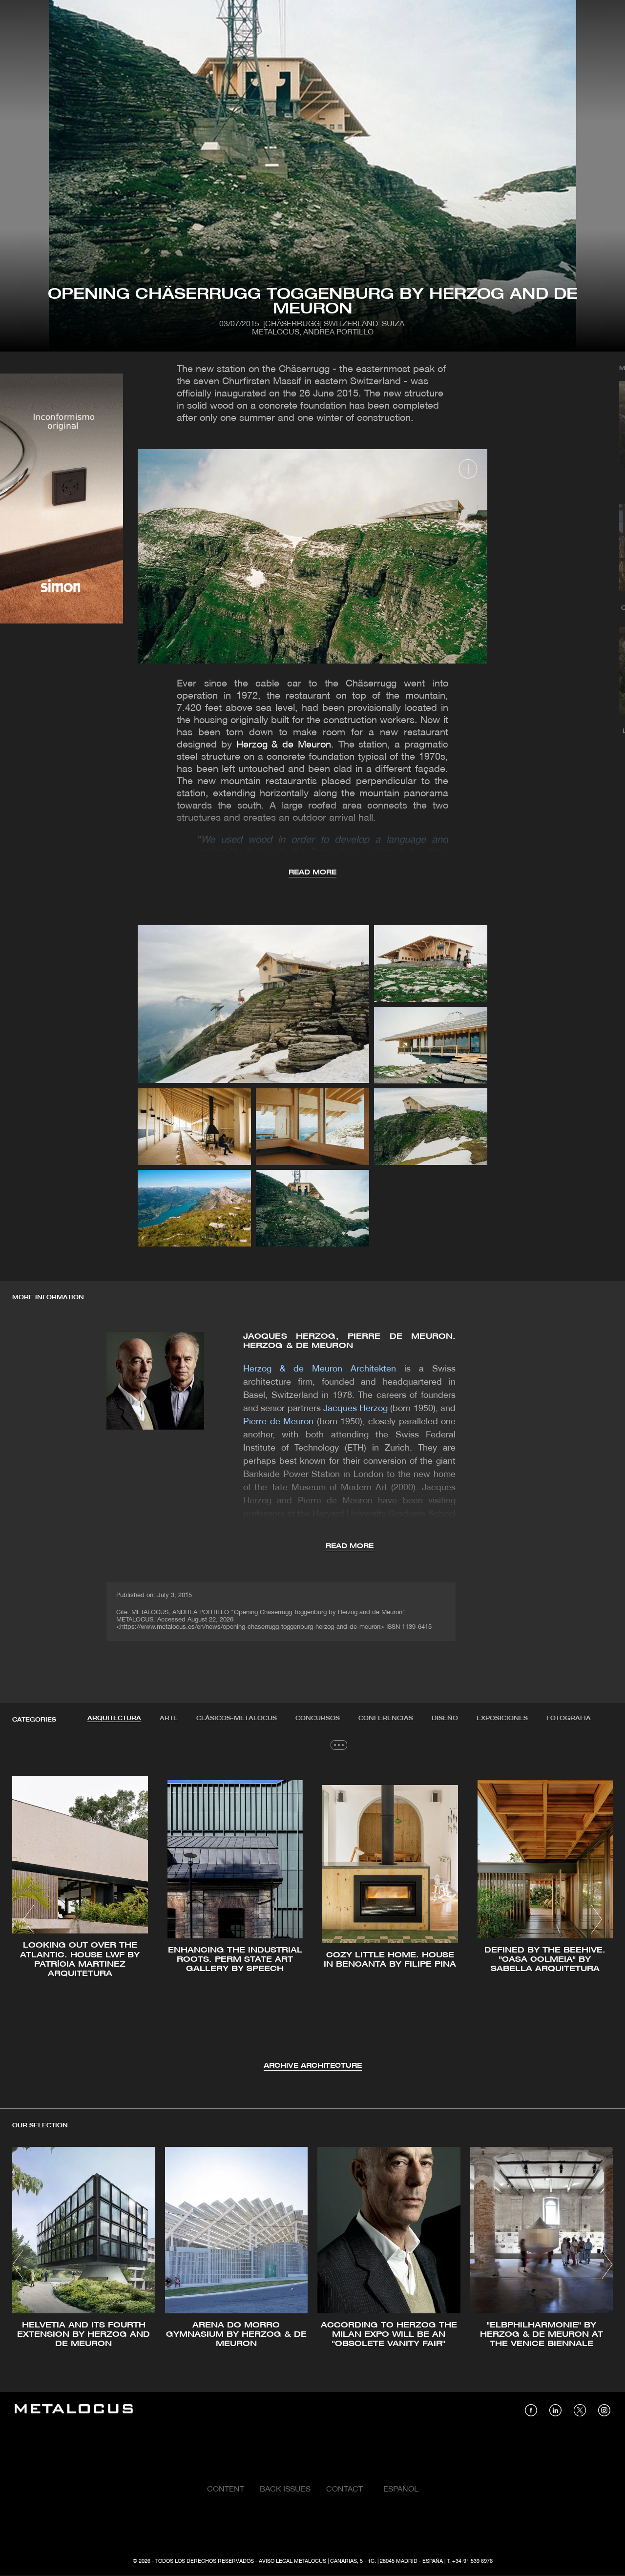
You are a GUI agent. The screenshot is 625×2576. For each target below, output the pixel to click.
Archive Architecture (313, 2066)
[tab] (114, 1719)
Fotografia (569, 1718)
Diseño (445, 1718)
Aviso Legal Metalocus (292, 2561)
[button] (29, 1919)
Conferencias (386, 1718)
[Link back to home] (74, 2410)
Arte (169, 1718)
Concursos (318, 1718)
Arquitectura (114, 1718)
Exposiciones (502, 1718)
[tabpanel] (312, 1921)
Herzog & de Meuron (284, 745)
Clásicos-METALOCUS (237, 1718)
